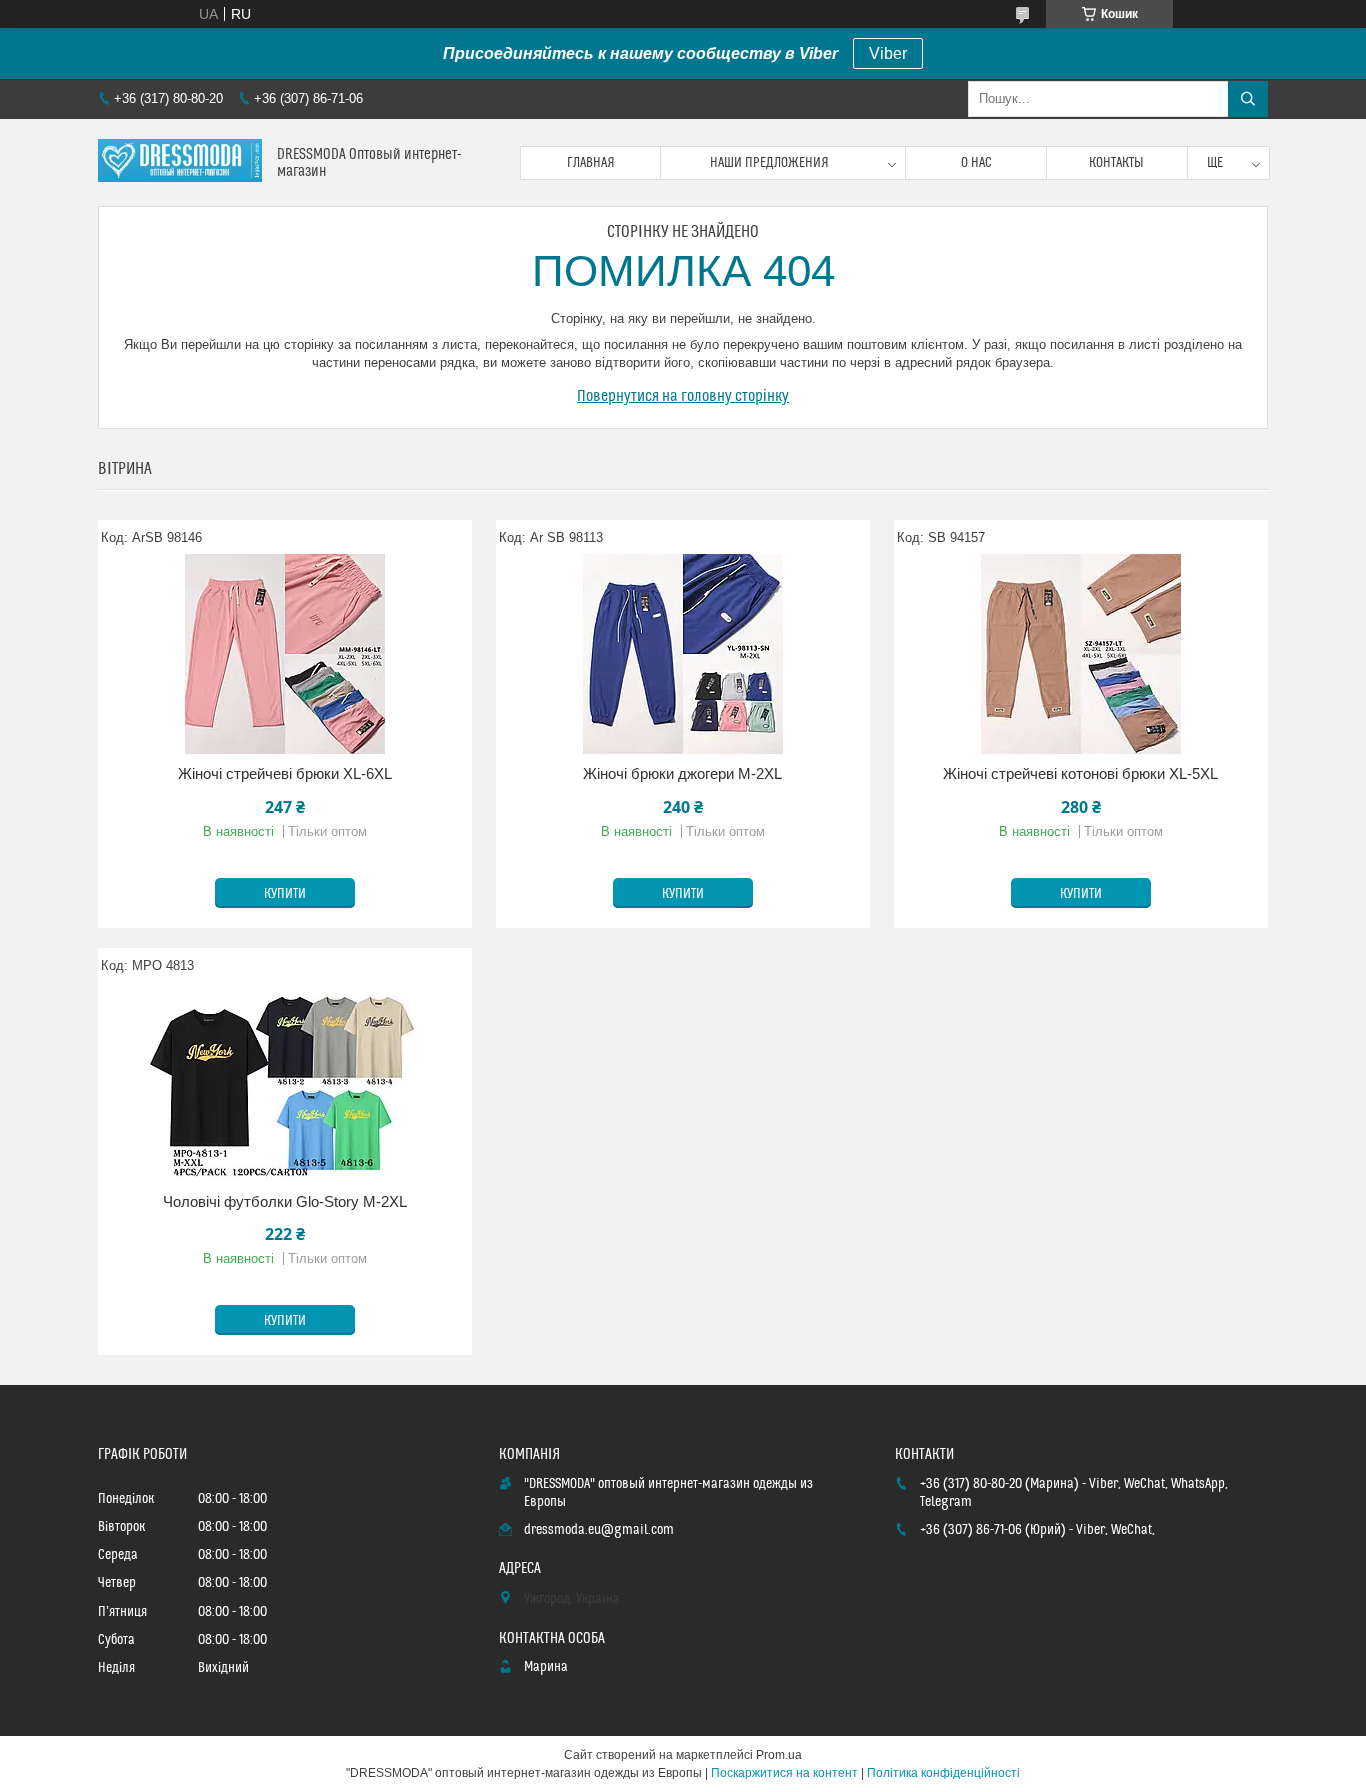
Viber (888, 53)
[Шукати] (1248, 99)
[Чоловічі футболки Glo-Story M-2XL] (285, 1082)
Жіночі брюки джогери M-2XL (682, 773)
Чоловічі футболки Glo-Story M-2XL (285, 1201)
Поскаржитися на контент (784, 1773)
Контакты (1116, 163)
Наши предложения (769, 163)
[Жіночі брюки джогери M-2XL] (683, 654)
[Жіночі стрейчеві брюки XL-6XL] (285, 654)
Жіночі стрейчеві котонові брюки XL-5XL (1080, 773)
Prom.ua (779, 1755)
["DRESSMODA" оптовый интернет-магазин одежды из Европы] (180, 162)
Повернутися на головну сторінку (683, 396)
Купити (285, 894)
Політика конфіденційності (943, 1773)
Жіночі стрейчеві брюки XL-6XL (285, 773)
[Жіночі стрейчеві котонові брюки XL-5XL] (1081, 654)
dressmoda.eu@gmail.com (599, 1530)
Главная (591, 163)
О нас (976, 163)
